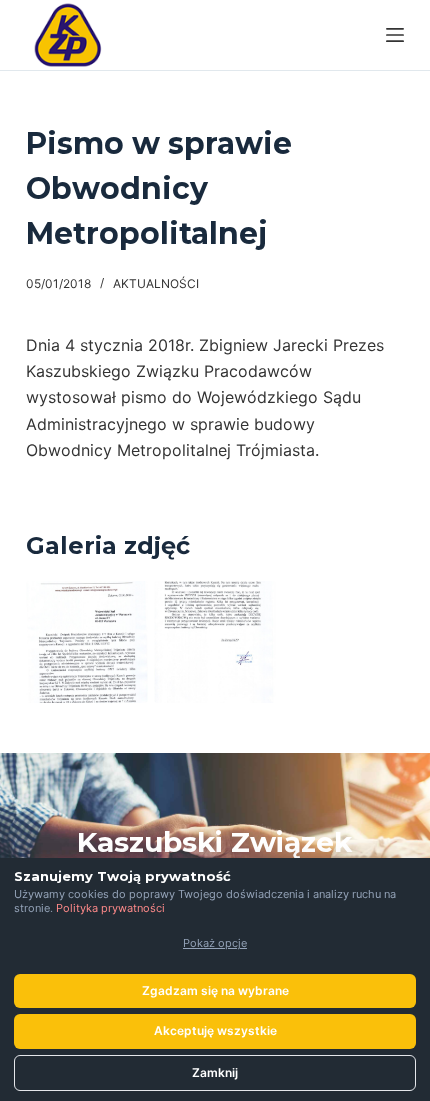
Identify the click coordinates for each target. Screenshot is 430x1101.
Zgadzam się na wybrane (215, 990)
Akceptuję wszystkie (215, 1030)
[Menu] (395, 35)
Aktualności (156, 283)
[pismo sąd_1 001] (87, 642)
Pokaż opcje (215, 943)
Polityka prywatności (110, 908)
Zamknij (215, 1072)
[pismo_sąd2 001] (215, 642)
